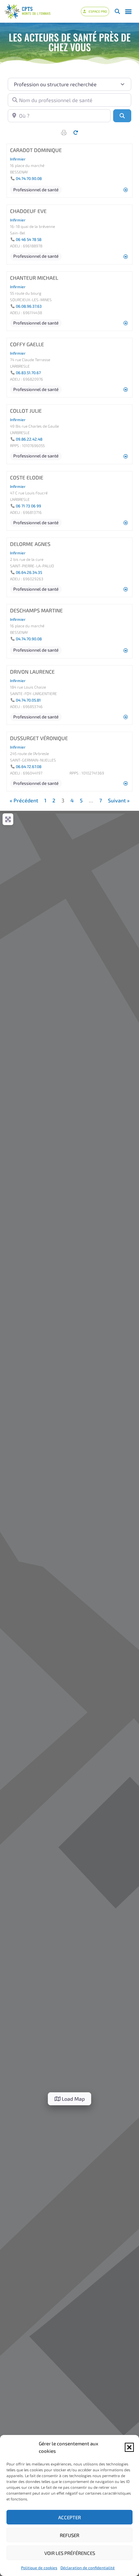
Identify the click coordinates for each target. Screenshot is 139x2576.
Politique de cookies (39, 2568)
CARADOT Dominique (36, 150)
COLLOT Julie (26, 411)
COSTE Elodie (27, 477)
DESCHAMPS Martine (36, 610)
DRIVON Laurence (32, 672)
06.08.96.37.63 (29, 306)
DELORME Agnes (30, 544)
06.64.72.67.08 (29, 766)
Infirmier (18, 159)
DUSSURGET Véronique (39, 738)
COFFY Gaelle (27, 344)
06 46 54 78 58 (29, 239)
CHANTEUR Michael (34, 278)
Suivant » (119, 800)
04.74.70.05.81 (28, 700)
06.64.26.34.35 (29, 572)
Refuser (69, 2535)
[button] (129, 2447)
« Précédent (24, 800)
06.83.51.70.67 (28, 372)
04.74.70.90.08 (29, 178)
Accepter (69, 2517)
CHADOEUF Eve (28, 211)
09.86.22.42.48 (29, 439)
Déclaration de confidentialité (88, 2568)
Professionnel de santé (36, 190)
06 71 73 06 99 (28, 506)
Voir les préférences (70, 2553)
